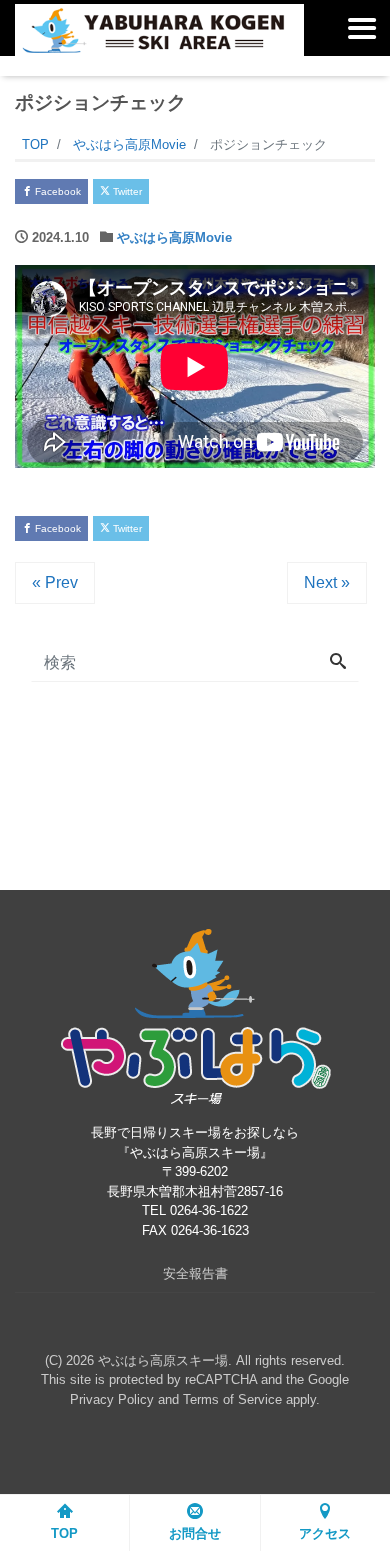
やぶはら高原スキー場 (163, 1360)
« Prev (55, 582)
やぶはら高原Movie (174, 237)
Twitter (126, 191)
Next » (327, 582)
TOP (64, 1533)
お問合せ (195, 1533)
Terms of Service (232, 1399)
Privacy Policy (112, 1399)
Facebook (56, 191)
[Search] (338, 663)
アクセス (325, 1533)
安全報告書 (195, 1273)
